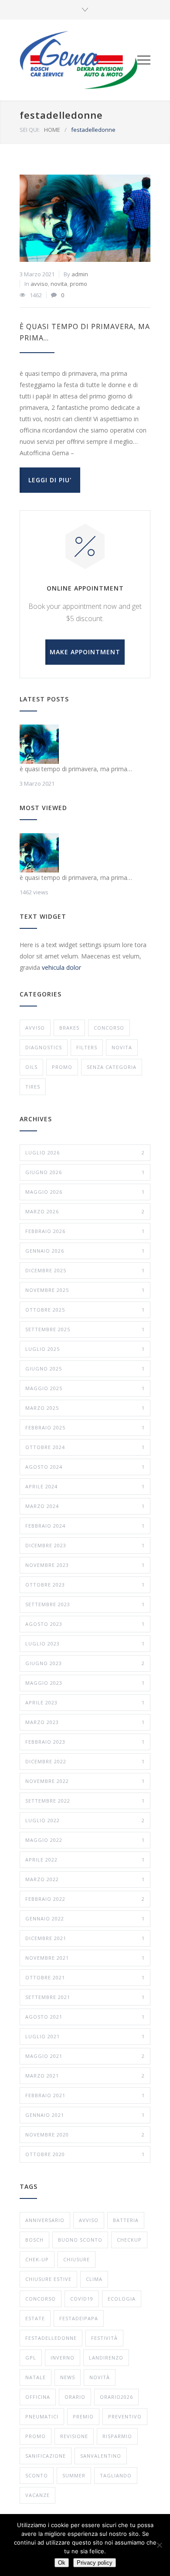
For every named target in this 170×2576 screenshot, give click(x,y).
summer (74, 2475)
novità (100, 2377)
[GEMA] (78, 60)
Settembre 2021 (85, 1997)
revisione (74, 2436)
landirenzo (106, 2358)
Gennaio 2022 (85, 1918)
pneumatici (42, 2416)
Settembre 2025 (85, 1329)
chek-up (37, 2259)
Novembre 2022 (85, 1781)
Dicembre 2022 (85, 1761)
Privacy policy (95, 2563)
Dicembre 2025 (85, 1270)
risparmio (117, 2436)
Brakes (69, 1028)
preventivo (125, 2416)
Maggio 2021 (85, 2056)
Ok (62, 2563)
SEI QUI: (30, 130)
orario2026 (116, 2397)
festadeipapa (79, 2318)
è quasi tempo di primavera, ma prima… (76, 769)
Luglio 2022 (85, 1820)
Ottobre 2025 (85, 1310)
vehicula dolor (61, 967)
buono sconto (80, 2240)
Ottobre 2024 (85, 1447)
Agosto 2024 (85, 1467)
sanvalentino (101, 2456)
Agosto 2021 (85, 2017)
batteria (126, 2220)
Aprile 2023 (85, 1702)
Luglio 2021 (85, 2036)
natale (36, 2377)
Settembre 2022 (85, 1801)
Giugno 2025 (85, 1369)
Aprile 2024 (85, 1486)
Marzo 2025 (85, 1408)
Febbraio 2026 (85, 1231)
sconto (37, 2475)
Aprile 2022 (85, 1860)
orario (75, 2397)
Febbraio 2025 (85, 1427)
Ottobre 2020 (85, 2154)
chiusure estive (48, 2279)
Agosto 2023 (85, 1624)
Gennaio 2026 (85, 1251)
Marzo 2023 (85, 1722)
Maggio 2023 (85, 1683)
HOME (52, 130)
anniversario (45, 2220)
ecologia (122, 2299)
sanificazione (46, 2456)
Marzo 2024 (85, 1506)
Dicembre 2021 (85, 1938)
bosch (34, 2240)
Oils (31, 1067)
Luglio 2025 (85, 1349)
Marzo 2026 (85, 1211)
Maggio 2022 (85, 1840)
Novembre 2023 (85, 1565)
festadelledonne (51, 2338)
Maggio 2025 (85, 1388)
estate (35, 2318)
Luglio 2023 (85, 1643)
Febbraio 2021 (85, 2095)
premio (83, 2416)
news (68, 2377)
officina (38, 2397)
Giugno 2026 (85, 1172)
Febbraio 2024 (85, 1526)
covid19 (82, 2299)
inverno (63, 2358)
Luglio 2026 (85, 1152)
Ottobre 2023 (85, 1585)
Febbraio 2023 (85, 1742)
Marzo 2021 (85, 2076)
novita (59, 284)
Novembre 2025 (85, 1290)
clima (94, 2279)
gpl (31, 2358)
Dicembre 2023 (85, 1545)
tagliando (116, 2475)
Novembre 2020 (85, 2135)
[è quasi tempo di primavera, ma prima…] (85, 218)
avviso (39, 284)
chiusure (76, 2259)
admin (80, 274)
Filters (87, 1047)
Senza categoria (112, 1067)
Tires (33, 1087)
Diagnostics (44, 1047)
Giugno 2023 (85, 1663)
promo (78, 284)
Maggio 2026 (85, 1192)
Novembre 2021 (85, 1958)
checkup (129, 2240)
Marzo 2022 (85, 1879)
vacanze (37, 2495)
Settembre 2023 (85, 1604)
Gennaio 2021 (85, 2115)
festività (104, 2338)
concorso (109, 1028)
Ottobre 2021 (85, 1977)
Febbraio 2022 (85, 1899)
